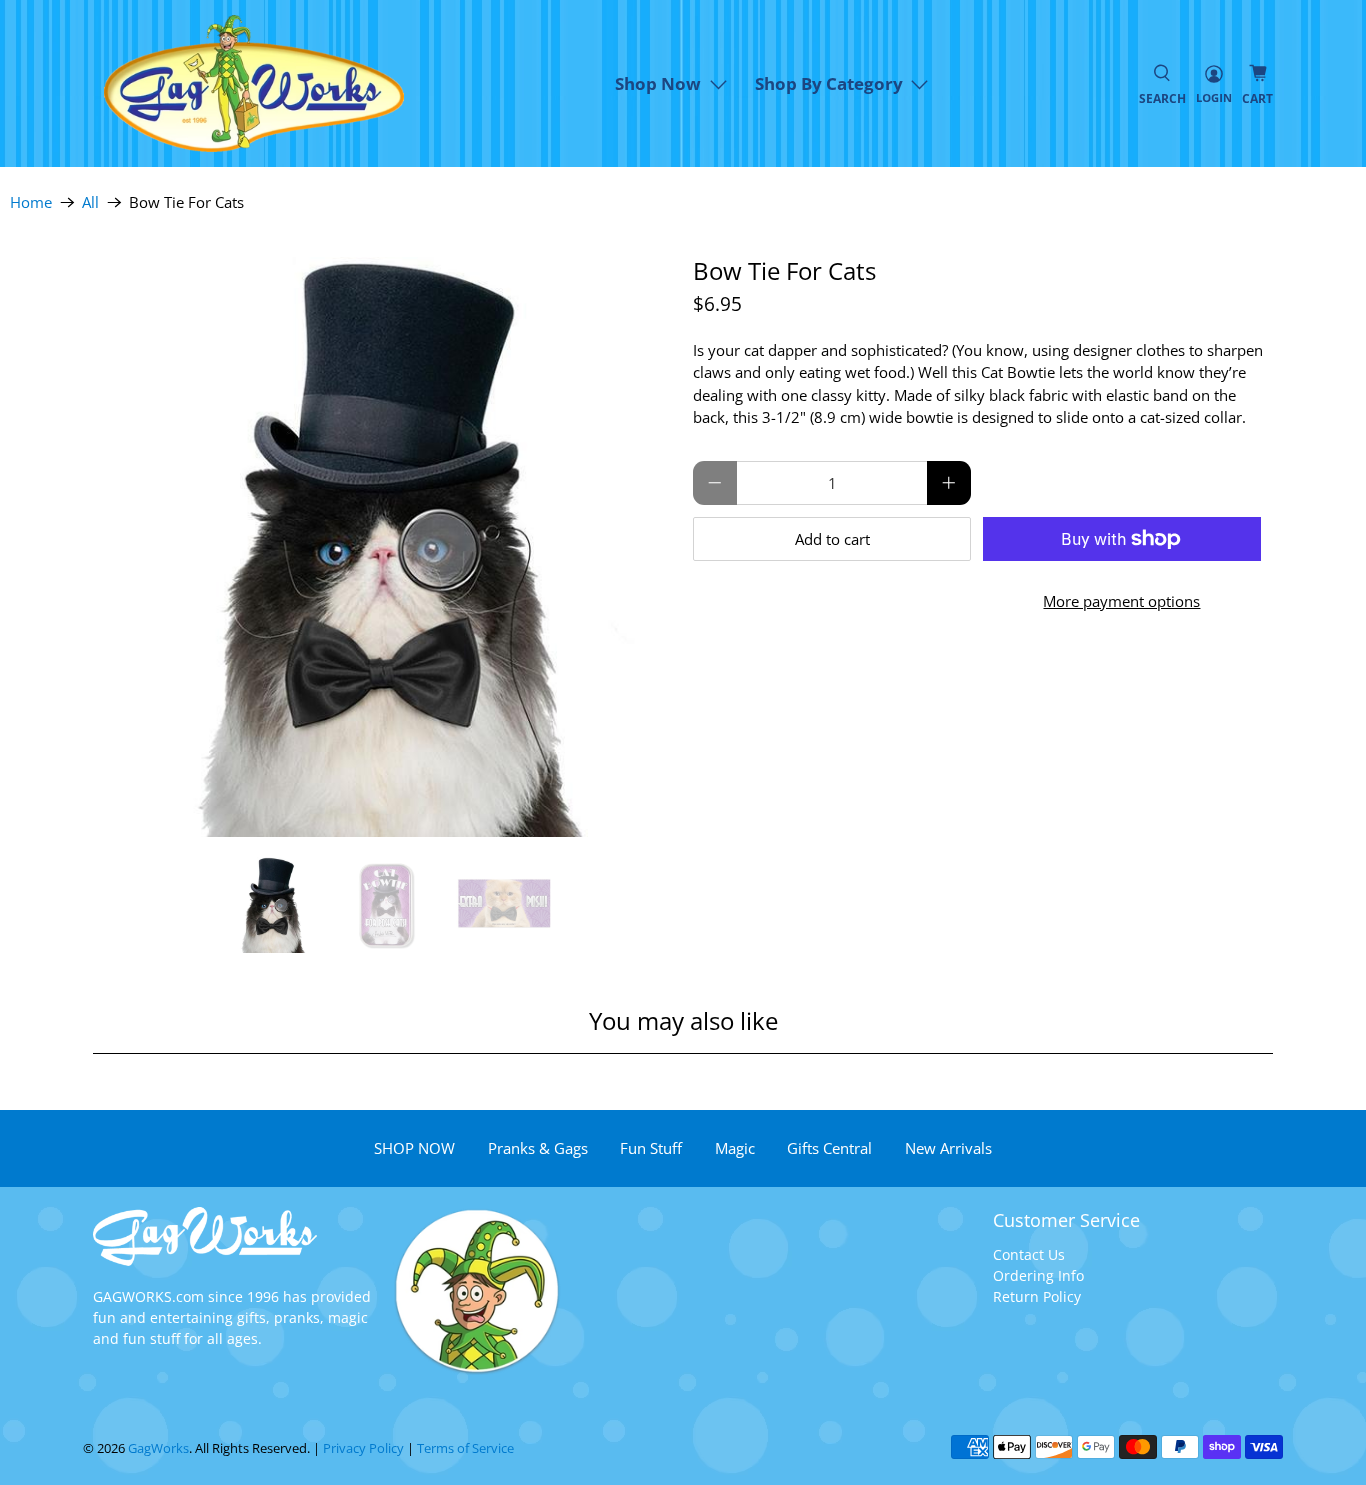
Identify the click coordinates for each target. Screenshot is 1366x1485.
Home (31, 202)
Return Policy (1037, 1296)
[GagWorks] (254, 83)
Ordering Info (1038, 1275)
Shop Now (658, 83)
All (90, 202)
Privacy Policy (363, 1448)
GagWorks (158, 1448)
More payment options (1121, 601)
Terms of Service (465, 1448)
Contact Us (1029, 1254)
